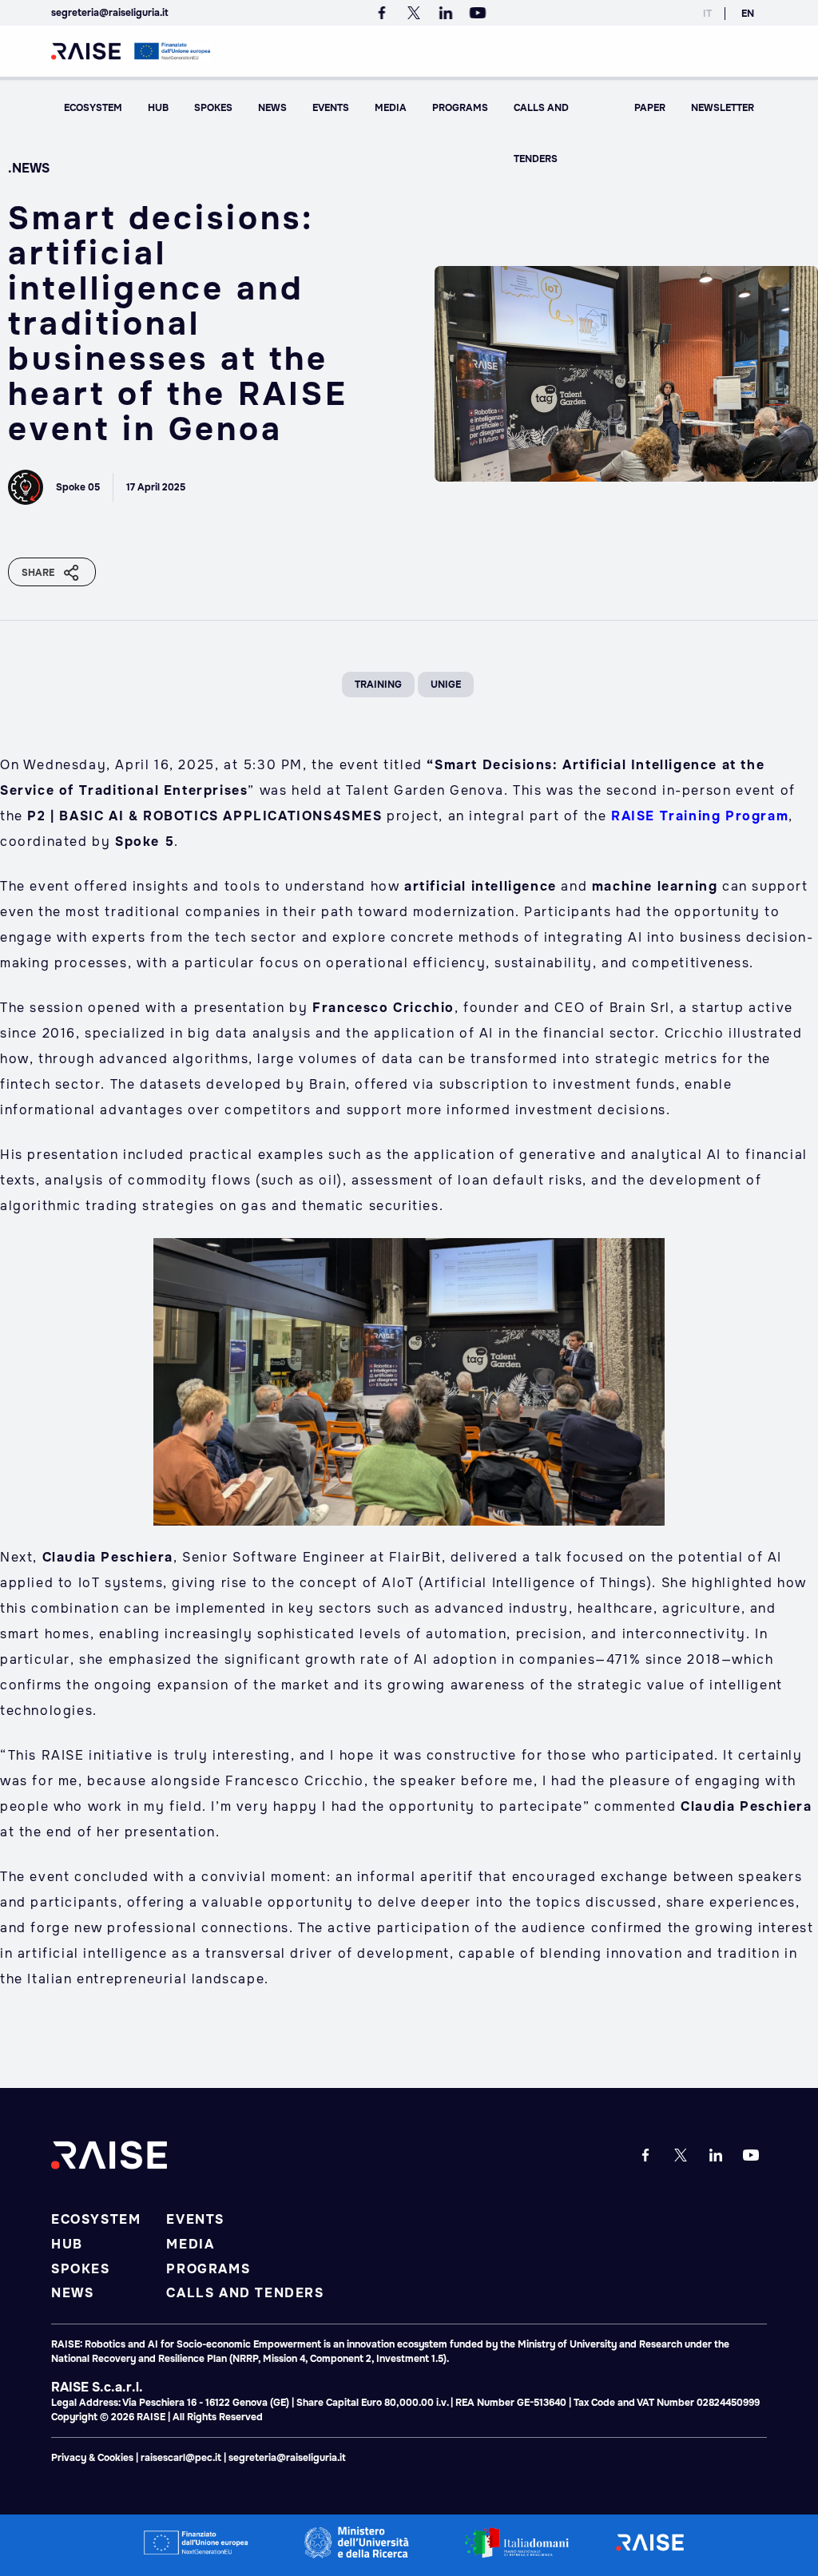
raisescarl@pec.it (181, 2458)
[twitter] (417, 13)
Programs (460, 108)
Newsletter (723, 108)
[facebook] (385, 13)
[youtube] (478, 13)
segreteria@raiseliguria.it (110, 13)
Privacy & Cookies (93, 2458)
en (748, 14)
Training (378, 685)
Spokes (213, 108)
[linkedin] (449, 13)
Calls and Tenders (541, 133)
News (272, 108)
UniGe (446, 685)
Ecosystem (93, 108)
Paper (650, 108)
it (707, 14)
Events (331, 108)
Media (391, 108)
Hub (158, 108)
